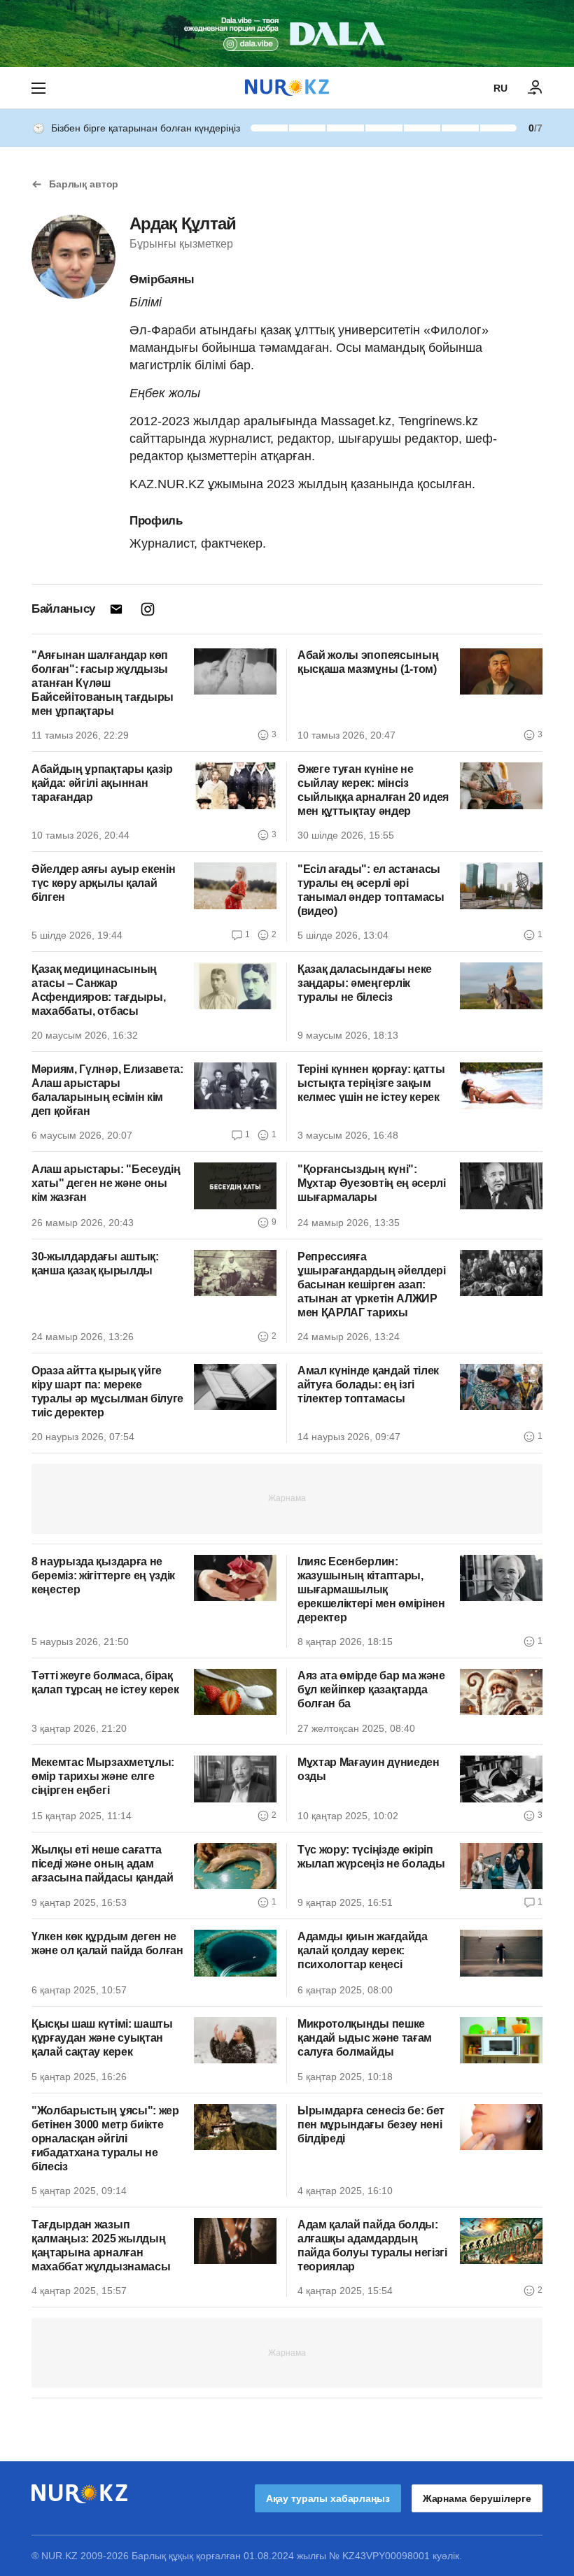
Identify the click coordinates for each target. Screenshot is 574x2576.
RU (500, 88)
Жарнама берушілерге (477, 2498)
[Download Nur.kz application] (287, 34)
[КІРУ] (535, 88)
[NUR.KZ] (287, 88)
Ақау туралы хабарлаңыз (328, 2498)
